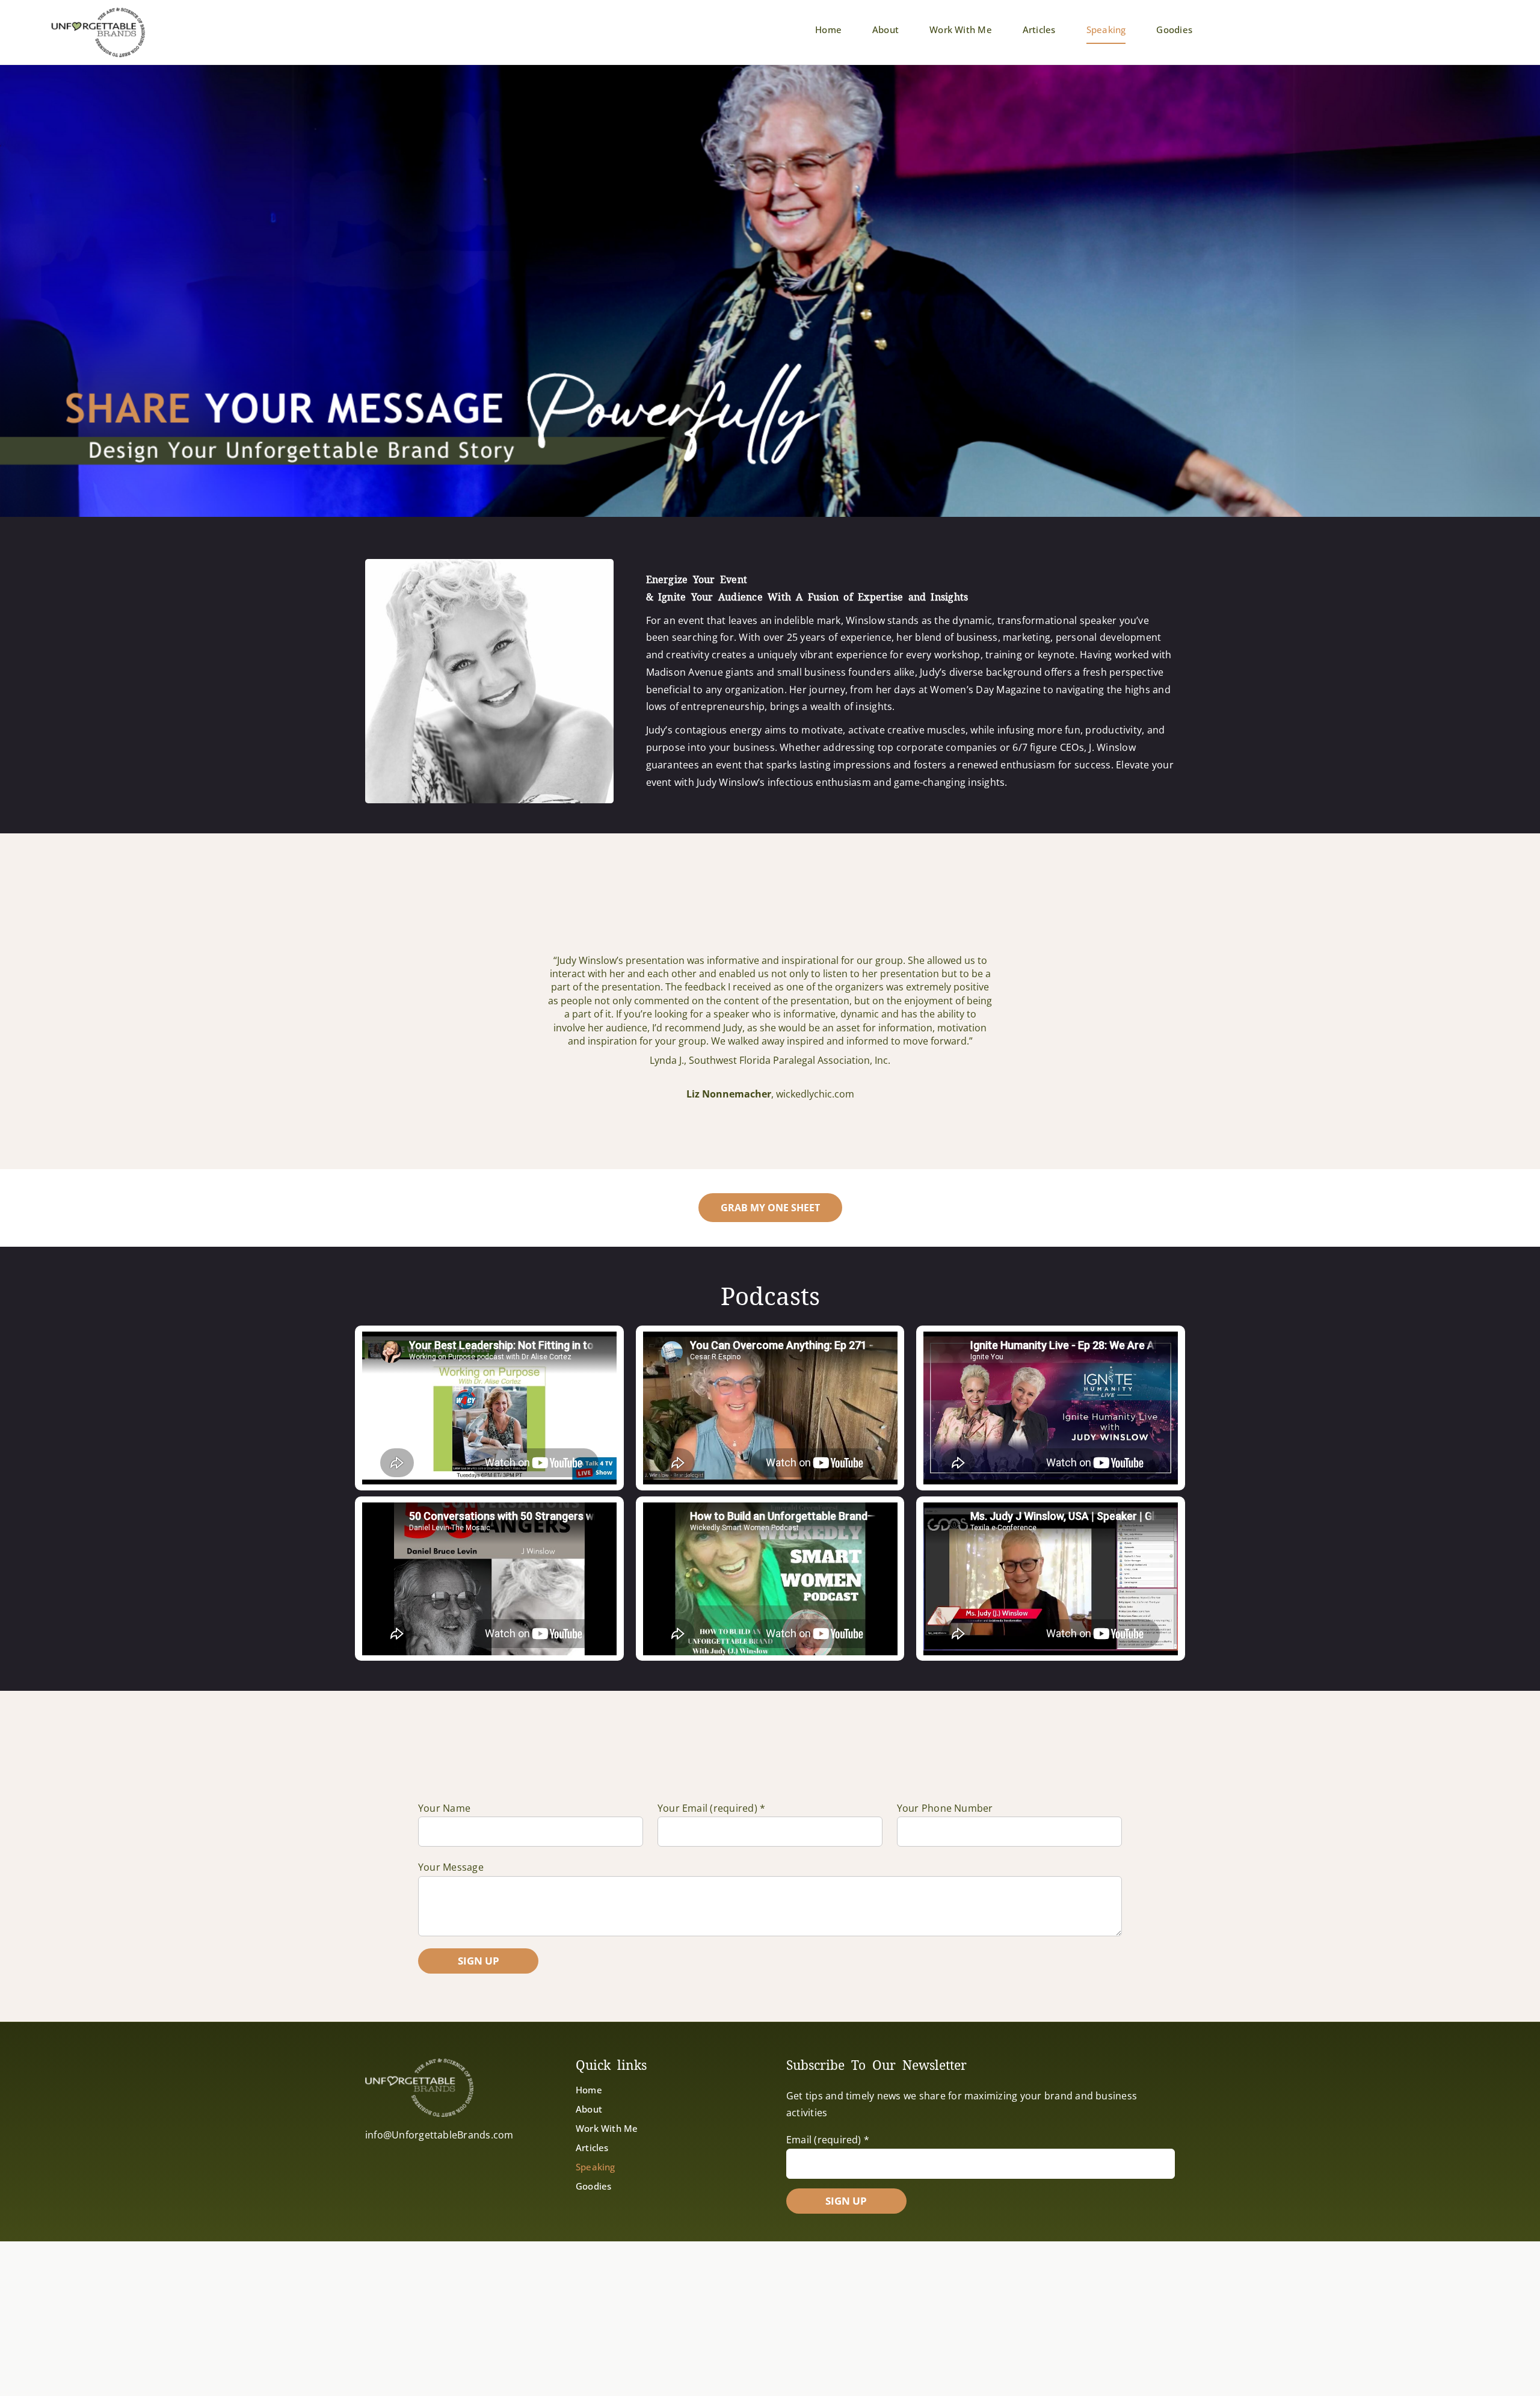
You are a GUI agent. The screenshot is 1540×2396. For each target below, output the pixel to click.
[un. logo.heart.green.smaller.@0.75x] (98, 11)
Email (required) (828, 2140)
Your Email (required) (712, 1808)
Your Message (451, 1867)
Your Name (444, 1808)
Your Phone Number (945, 1808)
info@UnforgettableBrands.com (439, 2135)
